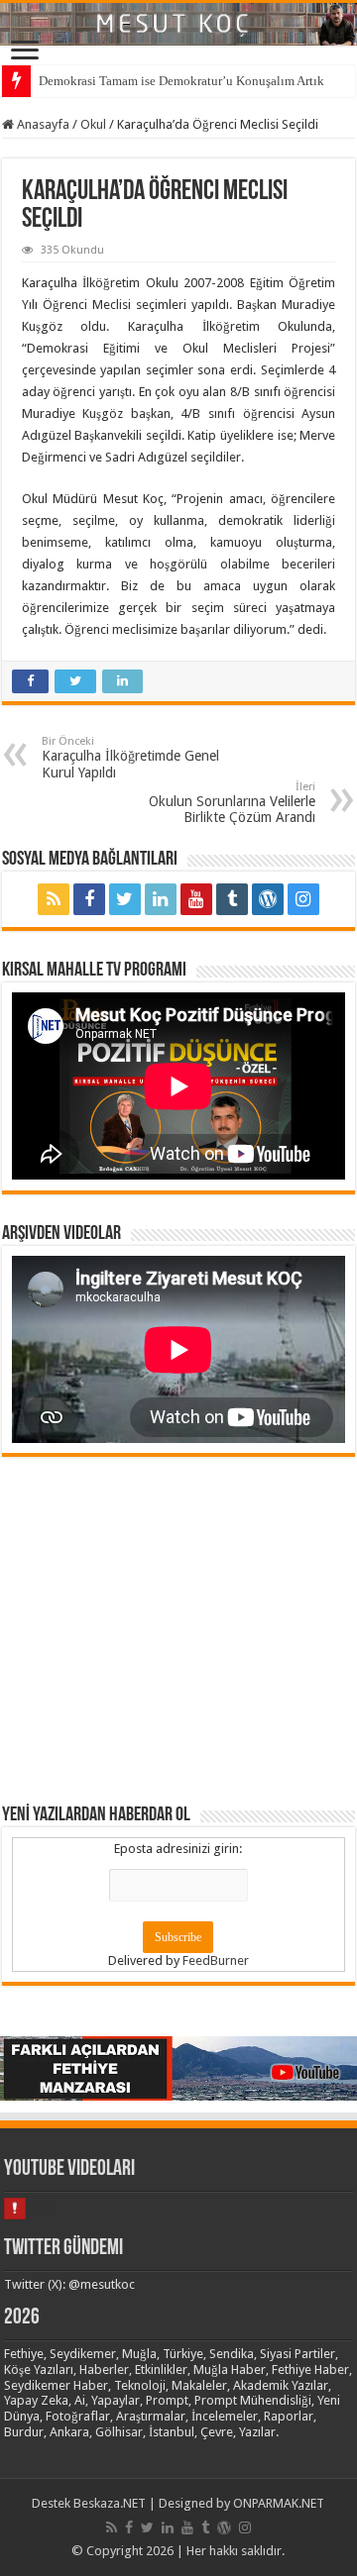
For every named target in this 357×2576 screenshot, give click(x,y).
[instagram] (303, 899)
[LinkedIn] (161, 899)
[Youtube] (196, 899)
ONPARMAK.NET (279, 2503)
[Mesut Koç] (178, 24)
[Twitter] (125, 899)
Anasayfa (42, 124)
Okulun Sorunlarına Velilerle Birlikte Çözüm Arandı (232, 803)
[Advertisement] (178, 1629)
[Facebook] (89, 899)
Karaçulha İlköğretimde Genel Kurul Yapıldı (130, 758)
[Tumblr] (232, 899)
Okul (93, 124)
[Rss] (54, 899)
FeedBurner (216, 1960)
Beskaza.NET (110, 2503)
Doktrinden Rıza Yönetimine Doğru (135, 81)
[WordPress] (268, 899)
